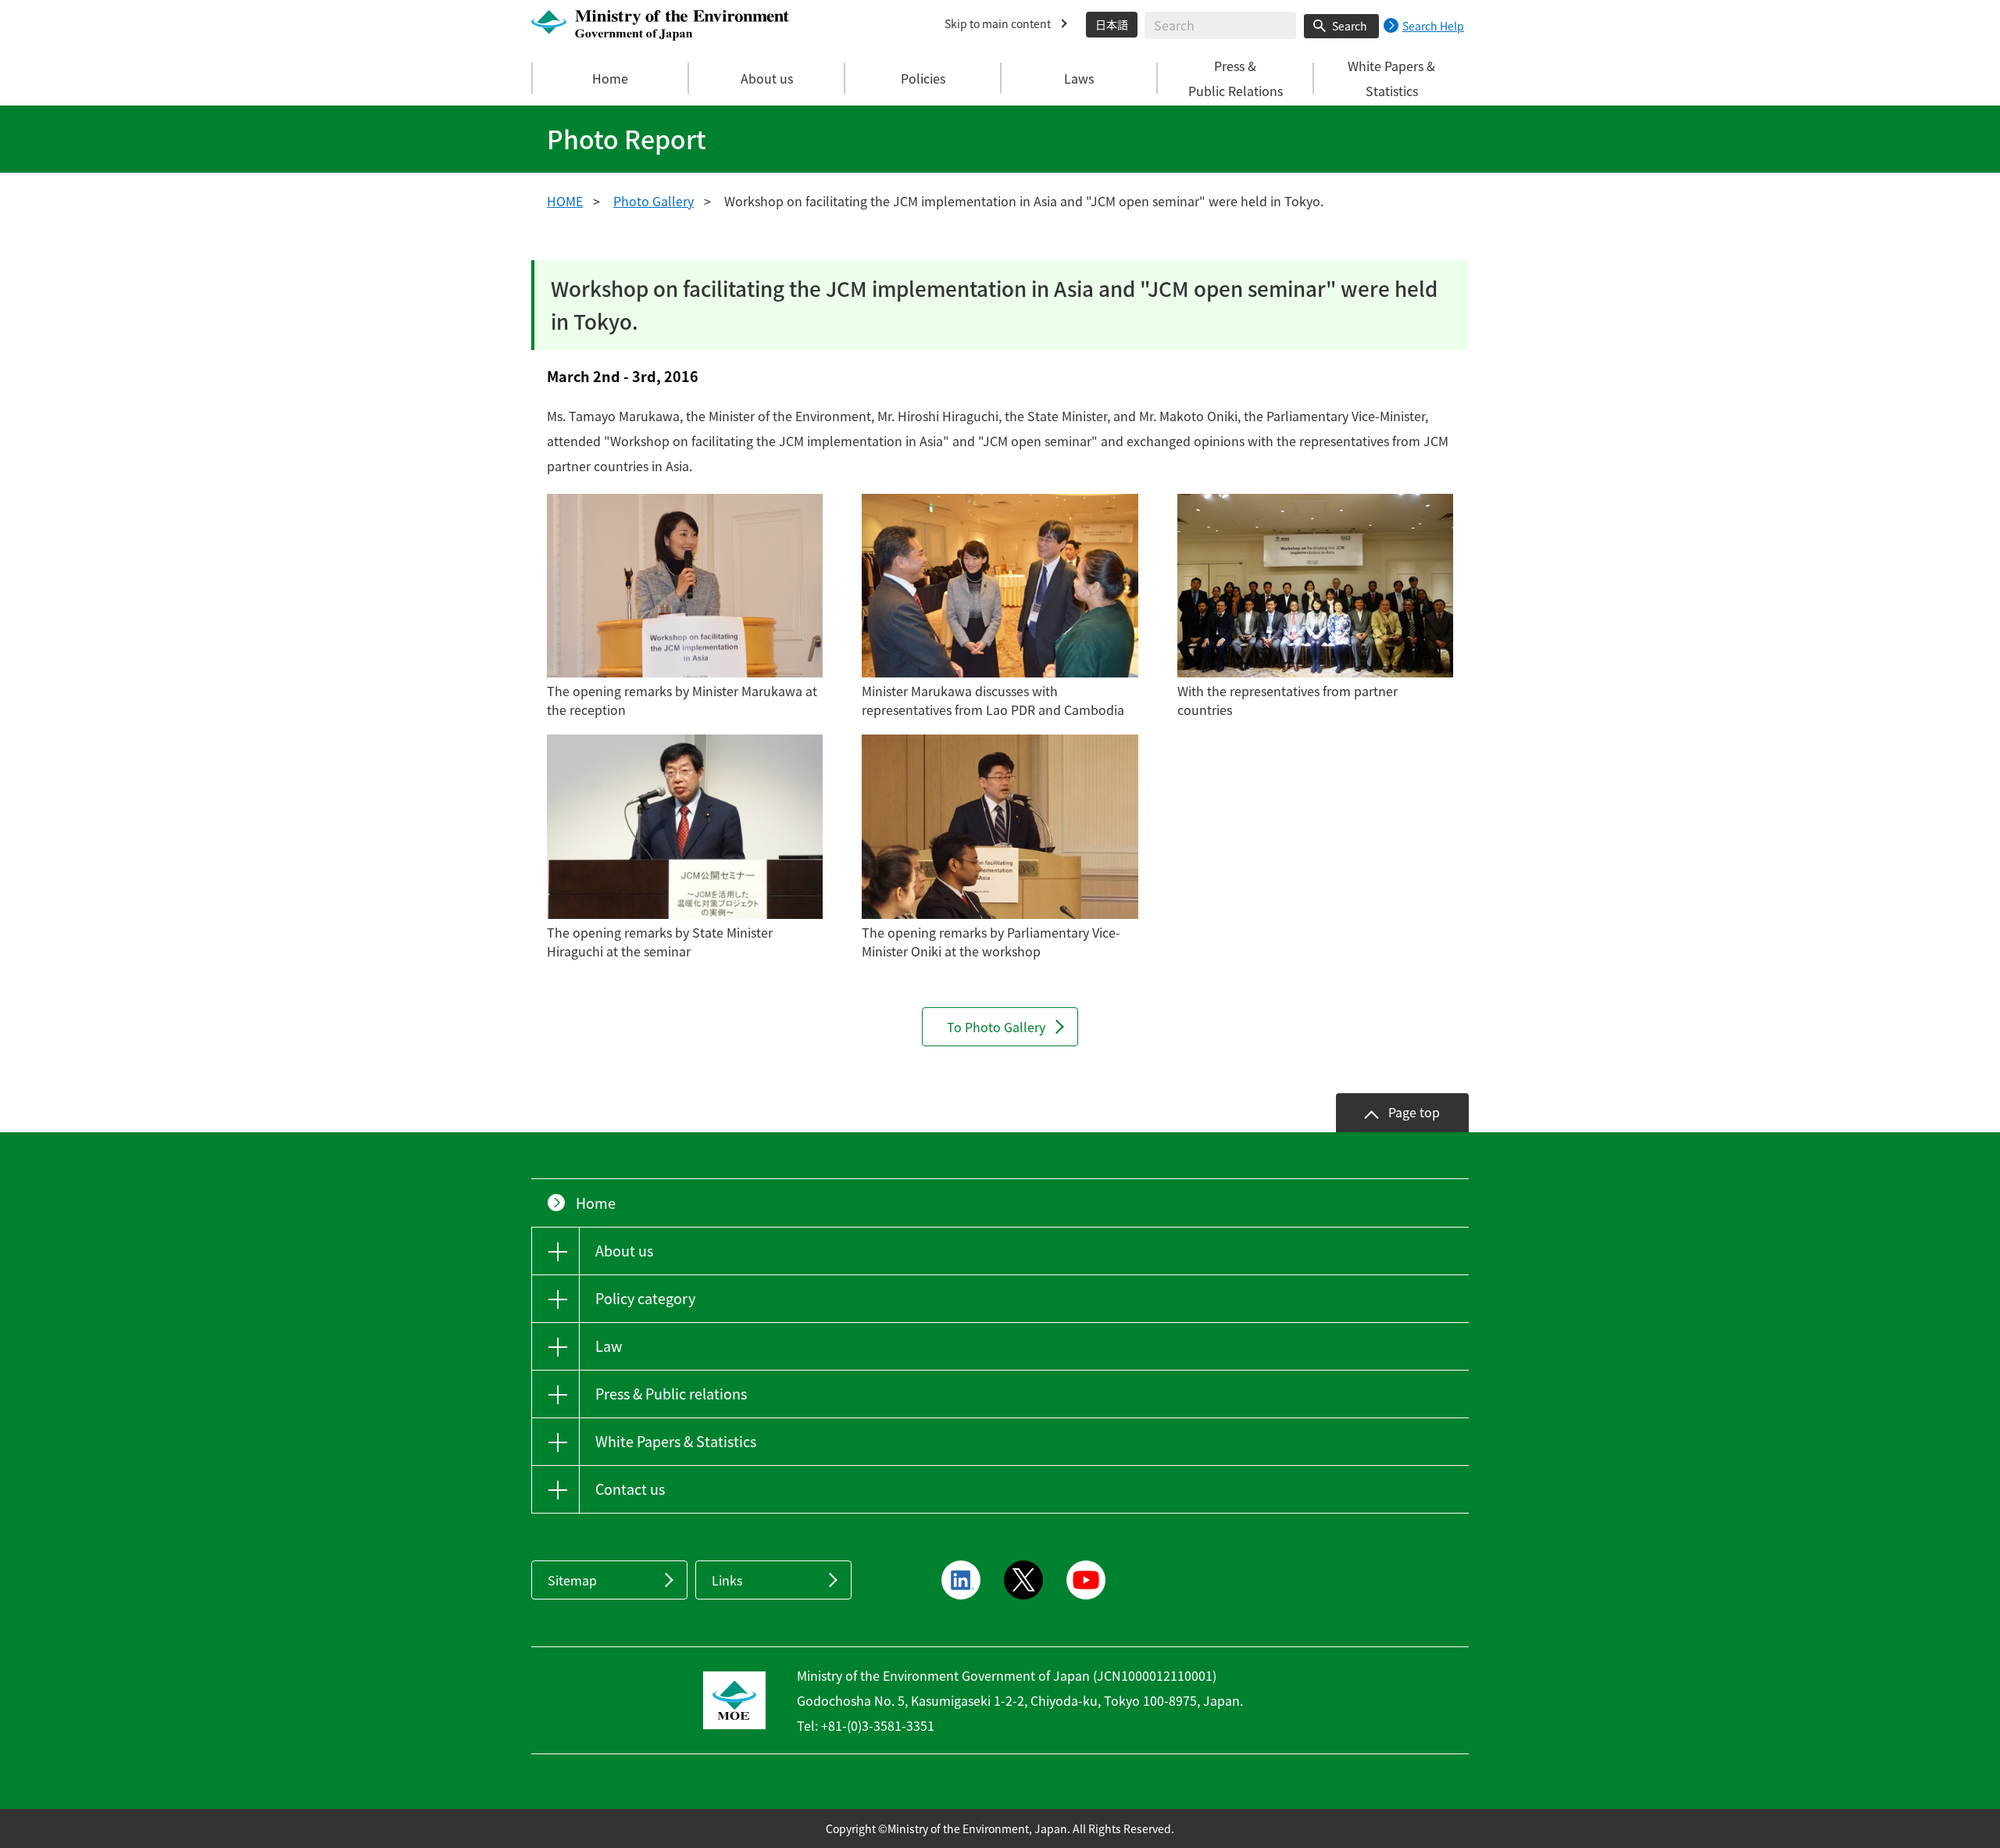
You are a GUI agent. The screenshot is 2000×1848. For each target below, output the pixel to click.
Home (610, 78)
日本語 (1112, 24)
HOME (565, 201)
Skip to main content (998, 23)
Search (1350, 26)
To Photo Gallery (996, 1027)
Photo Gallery (654, 201)
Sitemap (572, 1580)
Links (727, 1580)
